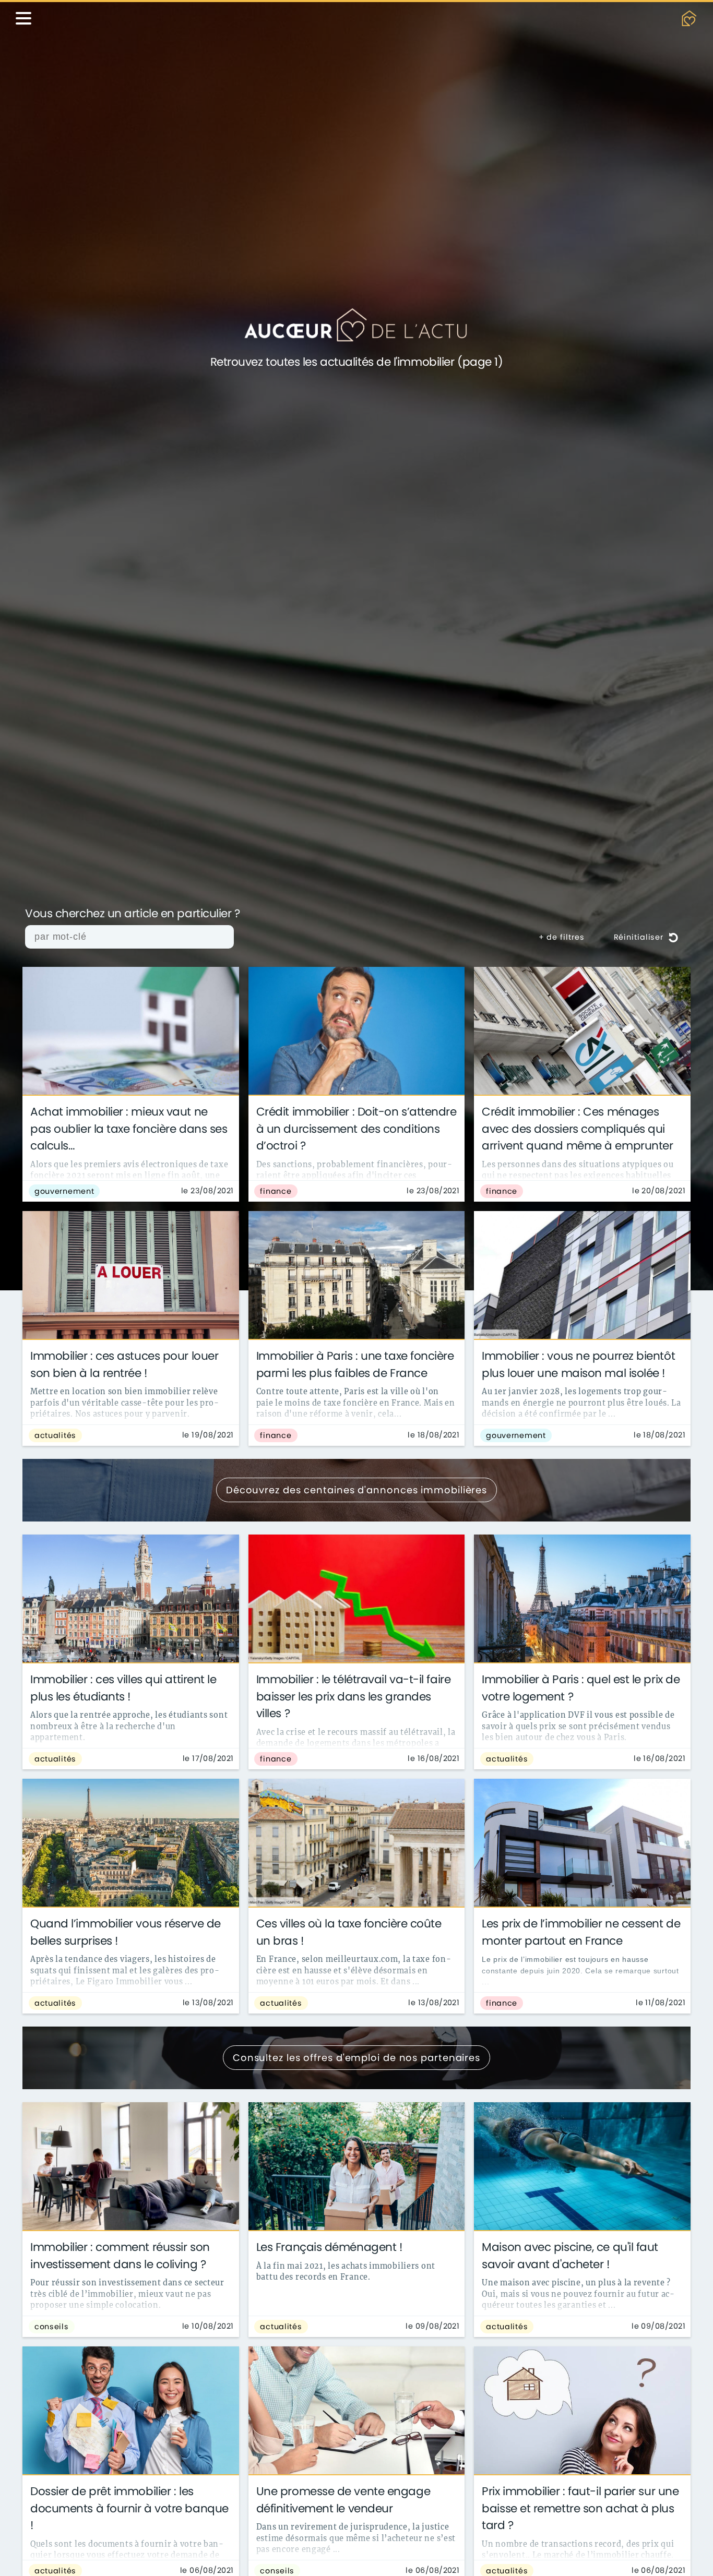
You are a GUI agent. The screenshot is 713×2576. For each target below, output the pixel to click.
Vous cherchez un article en (133, 914)
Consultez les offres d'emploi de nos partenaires (356, 2058)
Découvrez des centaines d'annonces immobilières (356, 1490)
